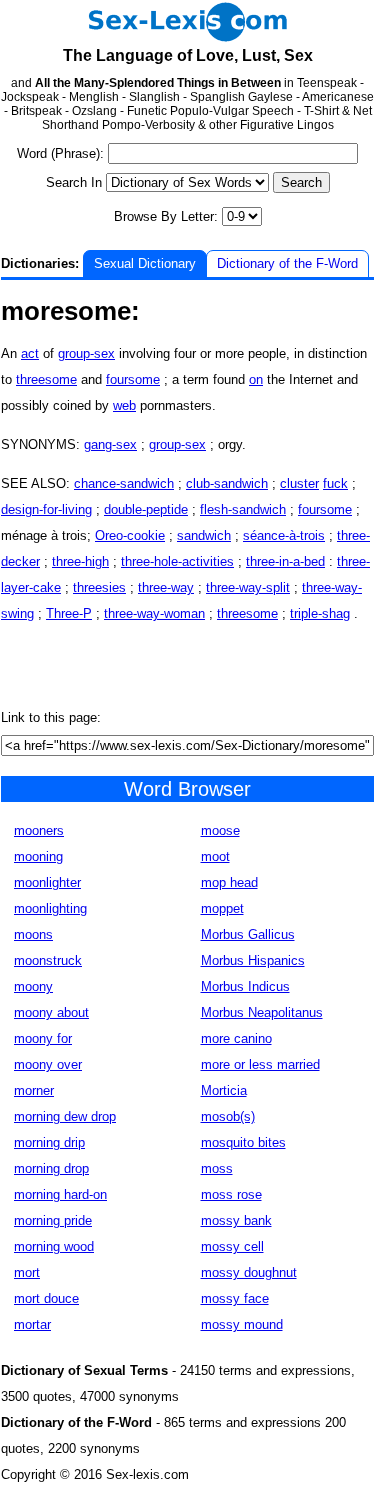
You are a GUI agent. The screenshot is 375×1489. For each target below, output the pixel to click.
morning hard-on (60, 1194)
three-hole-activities (177, 561)
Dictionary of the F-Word (287, 263)
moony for (43, 1038)
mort (27, 1272)
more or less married (260, 1064)
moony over (48, 1064)
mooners (39, 830)
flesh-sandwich (243, 509)
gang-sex (110, 444)
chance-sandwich (124, 483)
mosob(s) (228, 1116)
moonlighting (50, 908)
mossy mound (242, 1324)
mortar (32, 1324)
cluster (299, 483)
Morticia (224, 1090)
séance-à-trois (284, 535)
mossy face (235, 1298)
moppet (222, 908)
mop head (229, 882)
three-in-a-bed (285, 561)
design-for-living (46, 509)
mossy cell (232, 1246)
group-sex (86, 353)
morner (34, 1090)
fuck (335, 483)
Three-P (69, 613)
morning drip (49, 1142)
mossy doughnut (249, 1272)
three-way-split (248, 587)
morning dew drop (65, 1116)
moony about (51, 1012)
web (124, 405)
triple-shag (320, 613)
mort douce (46, 1298)
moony (33, 986)
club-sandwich (227, 483)
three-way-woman (154, 613)
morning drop (51, 1168)
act (30, 353)
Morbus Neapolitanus (262, 1012)
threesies (99, 587)
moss (217, 1168)
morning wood (54, 1246)
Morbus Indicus (245, 986)
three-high (80, 561)
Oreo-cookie (130, 535)
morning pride (53, 1220)
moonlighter (47, 882)
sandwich (204, 535)
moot (215, 856)
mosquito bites (243, 1142)
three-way (166, 587)
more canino (236, 1038)
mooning (38, 856)
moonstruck (48, 960)
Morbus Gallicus (248, 934)
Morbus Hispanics (253, 960)
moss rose (231, 1194)
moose (220, 830)
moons (33, 934)
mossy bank (236, 1220)
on (256, 379)
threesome (46, 379)
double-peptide (146, 509)
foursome (133, 379)
